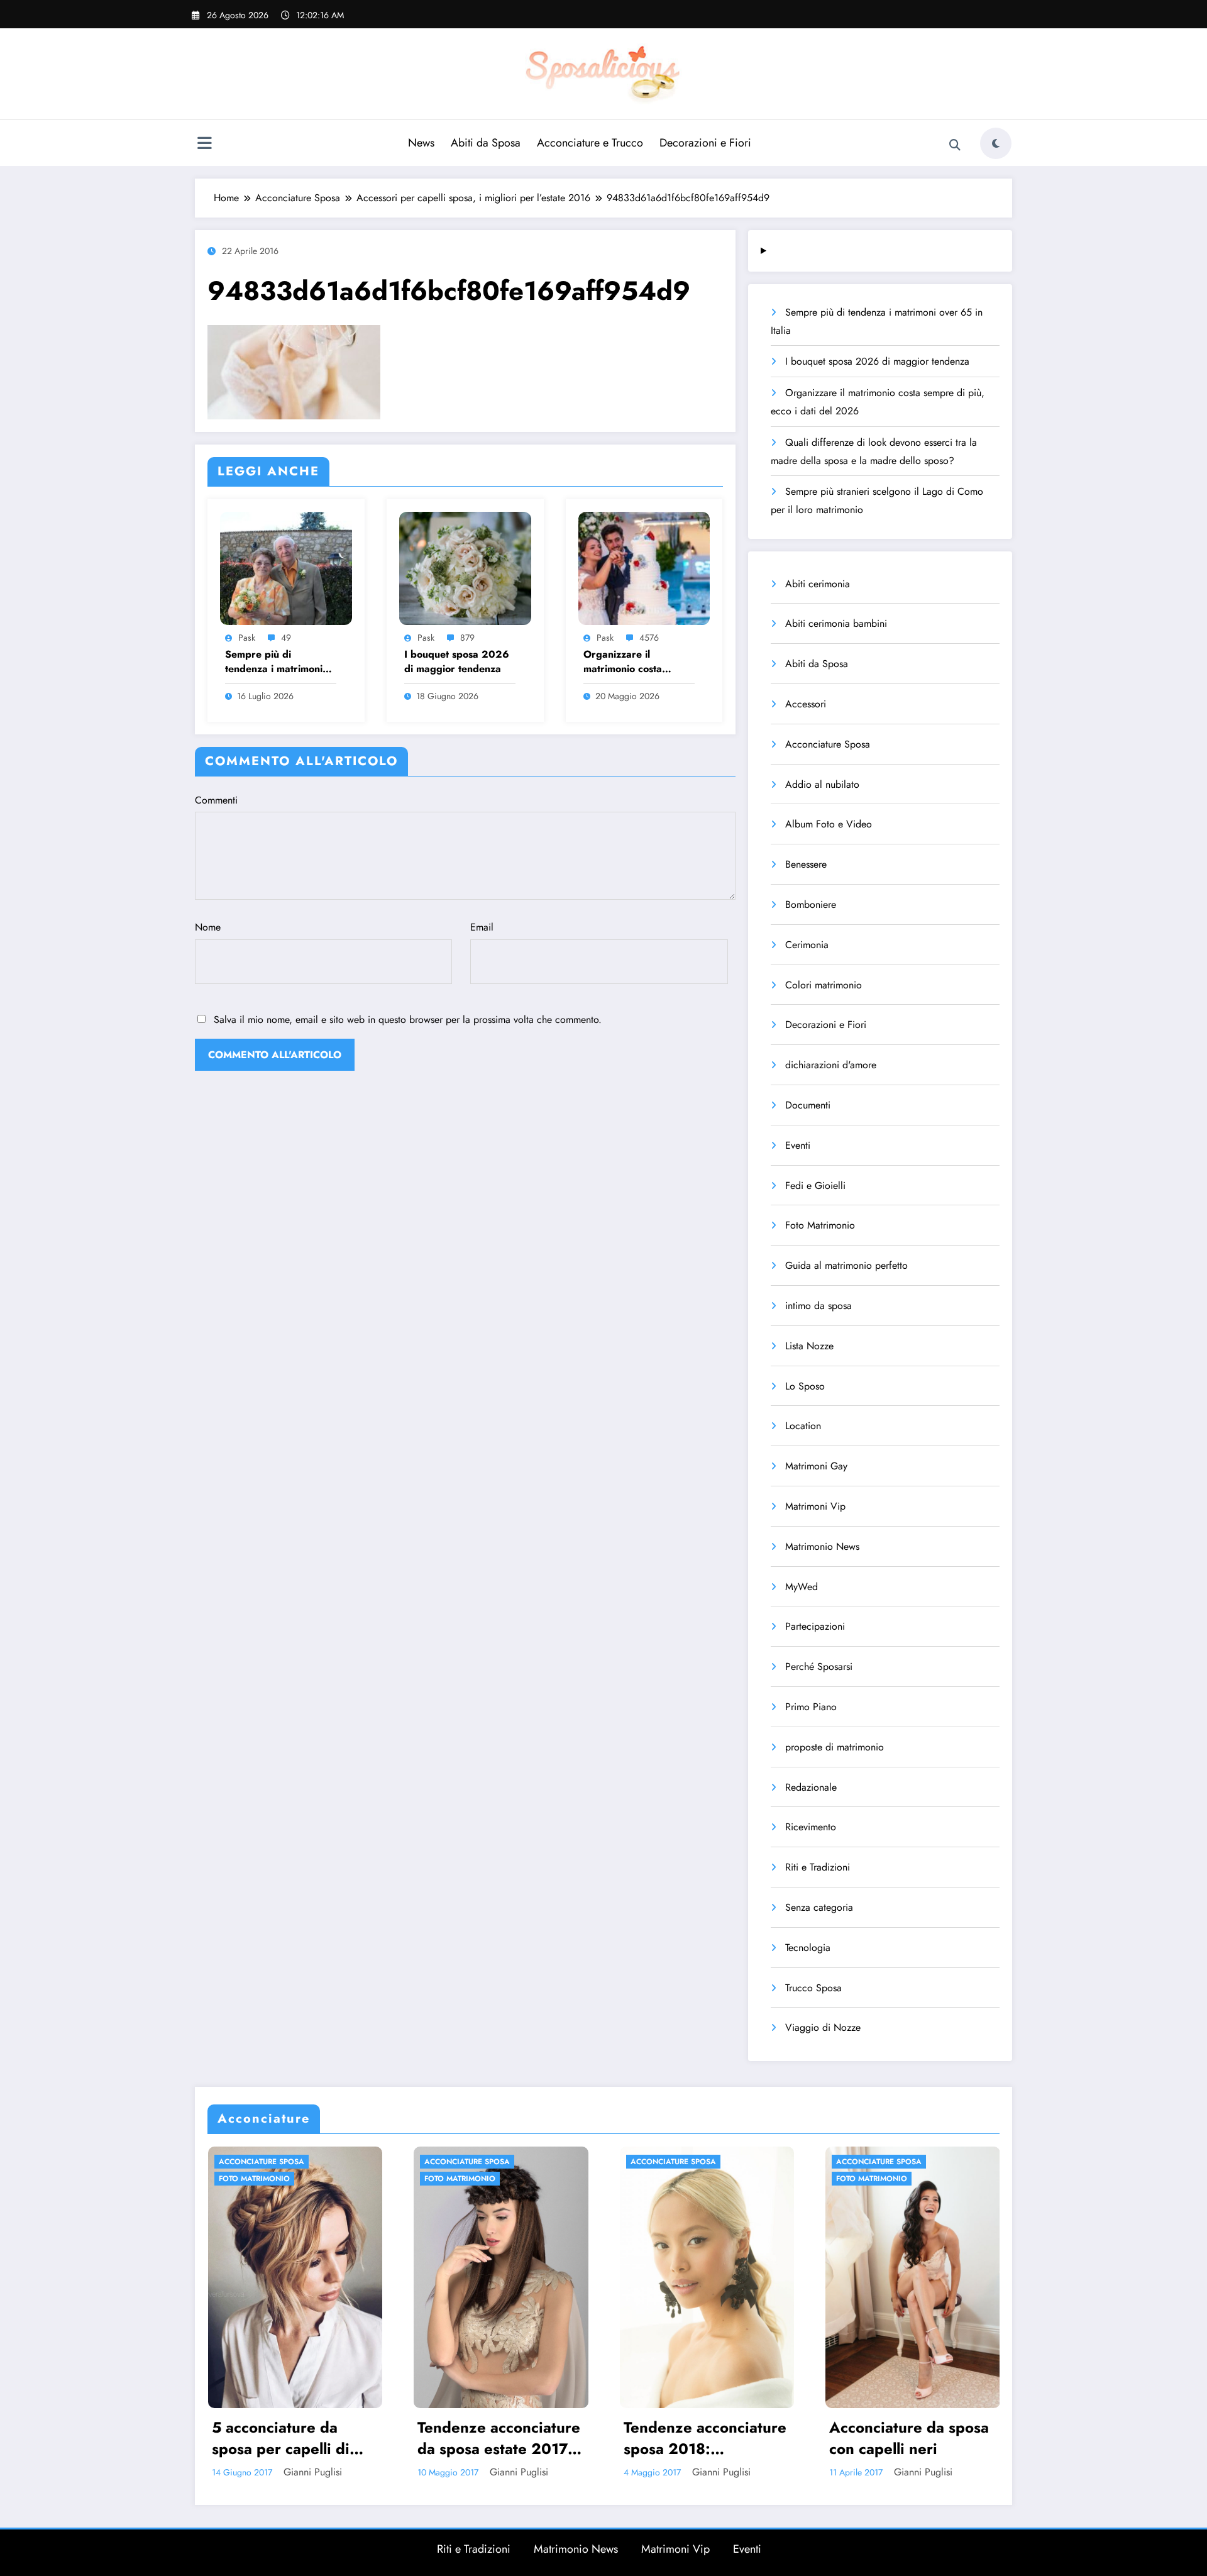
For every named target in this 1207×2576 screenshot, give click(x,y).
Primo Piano (811, 1707)
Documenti (808, 1105)
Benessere (806, 864)
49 (286, 638)
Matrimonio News (822, 1546)
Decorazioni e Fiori (705, 143)
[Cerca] (955, 145)
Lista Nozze (809, 1346)
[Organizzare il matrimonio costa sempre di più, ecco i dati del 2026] (644, 567)
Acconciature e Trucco (590, 143)
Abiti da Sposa (486, 143)
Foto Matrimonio (820, 1225)
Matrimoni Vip (815, 1506)
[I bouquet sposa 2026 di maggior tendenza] (465, 567)
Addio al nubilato (822, 784)
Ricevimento (811, 1827)
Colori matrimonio (824, 985)
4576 (649, 638)
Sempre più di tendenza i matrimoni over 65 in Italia (274, 662)
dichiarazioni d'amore (831, 1065)
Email (482, 927)
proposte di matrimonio (835, 1747)
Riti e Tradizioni (818, 1867)
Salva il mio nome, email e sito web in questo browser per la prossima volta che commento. (408, 1020)
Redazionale (811, 1787)
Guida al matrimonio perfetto (846, 1265)
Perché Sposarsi (819, 1667)
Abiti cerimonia (818, 584)
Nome (208, 927)
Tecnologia (808, 1948)
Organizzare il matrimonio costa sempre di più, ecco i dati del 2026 (632, 662)
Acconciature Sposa (828, 744)
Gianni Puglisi (396, 2472)
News (421, 143)
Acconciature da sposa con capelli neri (585, 2438)
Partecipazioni (815, 1626)
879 (467, 638)
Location (803, 1426)
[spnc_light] (996, 143)
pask (247, 638)
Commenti (216, 800)
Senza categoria (819, 1907)
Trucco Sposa (813, 1988)
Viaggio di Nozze (823, 2027)
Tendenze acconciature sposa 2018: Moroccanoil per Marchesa (380, 2438)
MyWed (802, 1587)
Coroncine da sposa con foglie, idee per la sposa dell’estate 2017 (790, 2438)
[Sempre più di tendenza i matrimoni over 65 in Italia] (286, 567)
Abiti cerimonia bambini (836, 623)
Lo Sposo (805, 1386)
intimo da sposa (818, 1306)
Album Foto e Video (829, 824)
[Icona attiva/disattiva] (204, 145)
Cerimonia (807, 945)
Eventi (798, 1145)
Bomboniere (811, 904)
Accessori (806, 704)
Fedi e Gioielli (815, 1186)
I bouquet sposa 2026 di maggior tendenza (457, 661)
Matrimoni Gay (816, 1466)
